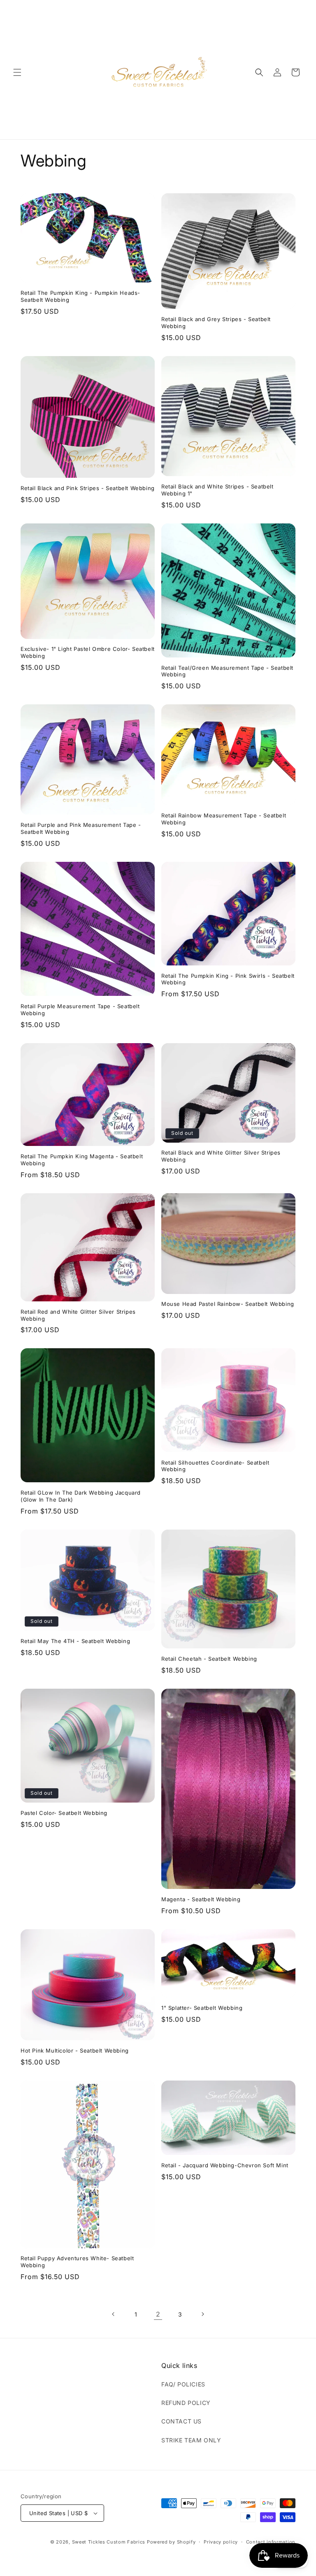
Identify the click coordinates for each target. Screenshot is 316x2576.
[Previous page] (114, 2314)
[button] (17, 72)
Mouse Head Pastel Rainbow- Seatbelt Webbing (228, 1304)
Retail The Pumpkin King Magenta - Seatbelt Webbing (82, 1160)
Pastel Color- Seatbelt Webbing (64, 1813)
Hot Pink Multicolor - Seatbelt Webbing (75, 2051)
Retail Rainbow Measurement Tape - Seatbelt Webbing (224, 819)
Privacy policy (221, 2542)
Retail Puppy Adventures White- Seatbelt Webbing (77, 2262)
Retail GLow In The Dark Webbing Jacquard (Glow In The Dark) (81, 1496)
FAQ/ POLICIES (183, 2384)
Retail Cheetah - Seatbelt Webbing (209, 1659)
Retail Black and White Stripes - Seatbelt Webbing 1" (217, 490)
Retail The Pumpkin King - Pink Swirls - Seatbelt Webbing (228, 979)
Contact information (271, 2542)
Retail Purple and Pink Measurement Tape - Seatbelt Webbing (81, 828)
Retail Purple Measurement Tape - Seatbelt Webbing (80, 1010)
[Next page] (202, 2314)
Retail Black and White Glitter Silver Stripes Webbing (221, 1156)
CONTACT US (181, 2421)
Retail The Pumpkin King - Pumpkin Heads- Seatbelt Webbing (80, 296)
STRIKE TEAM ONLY (191, 2440)
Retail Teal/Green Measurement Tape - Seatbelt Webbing (227, 671)
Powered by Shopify (171, 2542)
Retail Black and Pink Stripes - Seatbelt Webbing (88, 488)
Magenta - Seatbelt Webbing (201, 1899)
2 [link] (158, 2314)
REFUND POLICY (186, 2403)
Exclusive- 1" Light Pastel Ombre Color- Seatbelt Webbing (88, 652)
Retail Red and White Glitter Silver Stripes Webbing (78, 1315)
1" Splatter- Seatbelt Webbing (202, 2008)
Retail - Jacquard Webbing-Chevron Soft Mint (225, 2165)
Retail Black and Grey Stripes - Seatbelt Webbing (216, 323)
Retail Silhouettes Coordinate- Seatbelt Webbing (215, 1466)
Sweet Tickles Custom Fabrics (109, 2542)
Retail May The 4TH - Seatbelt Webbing (75, 1641)
